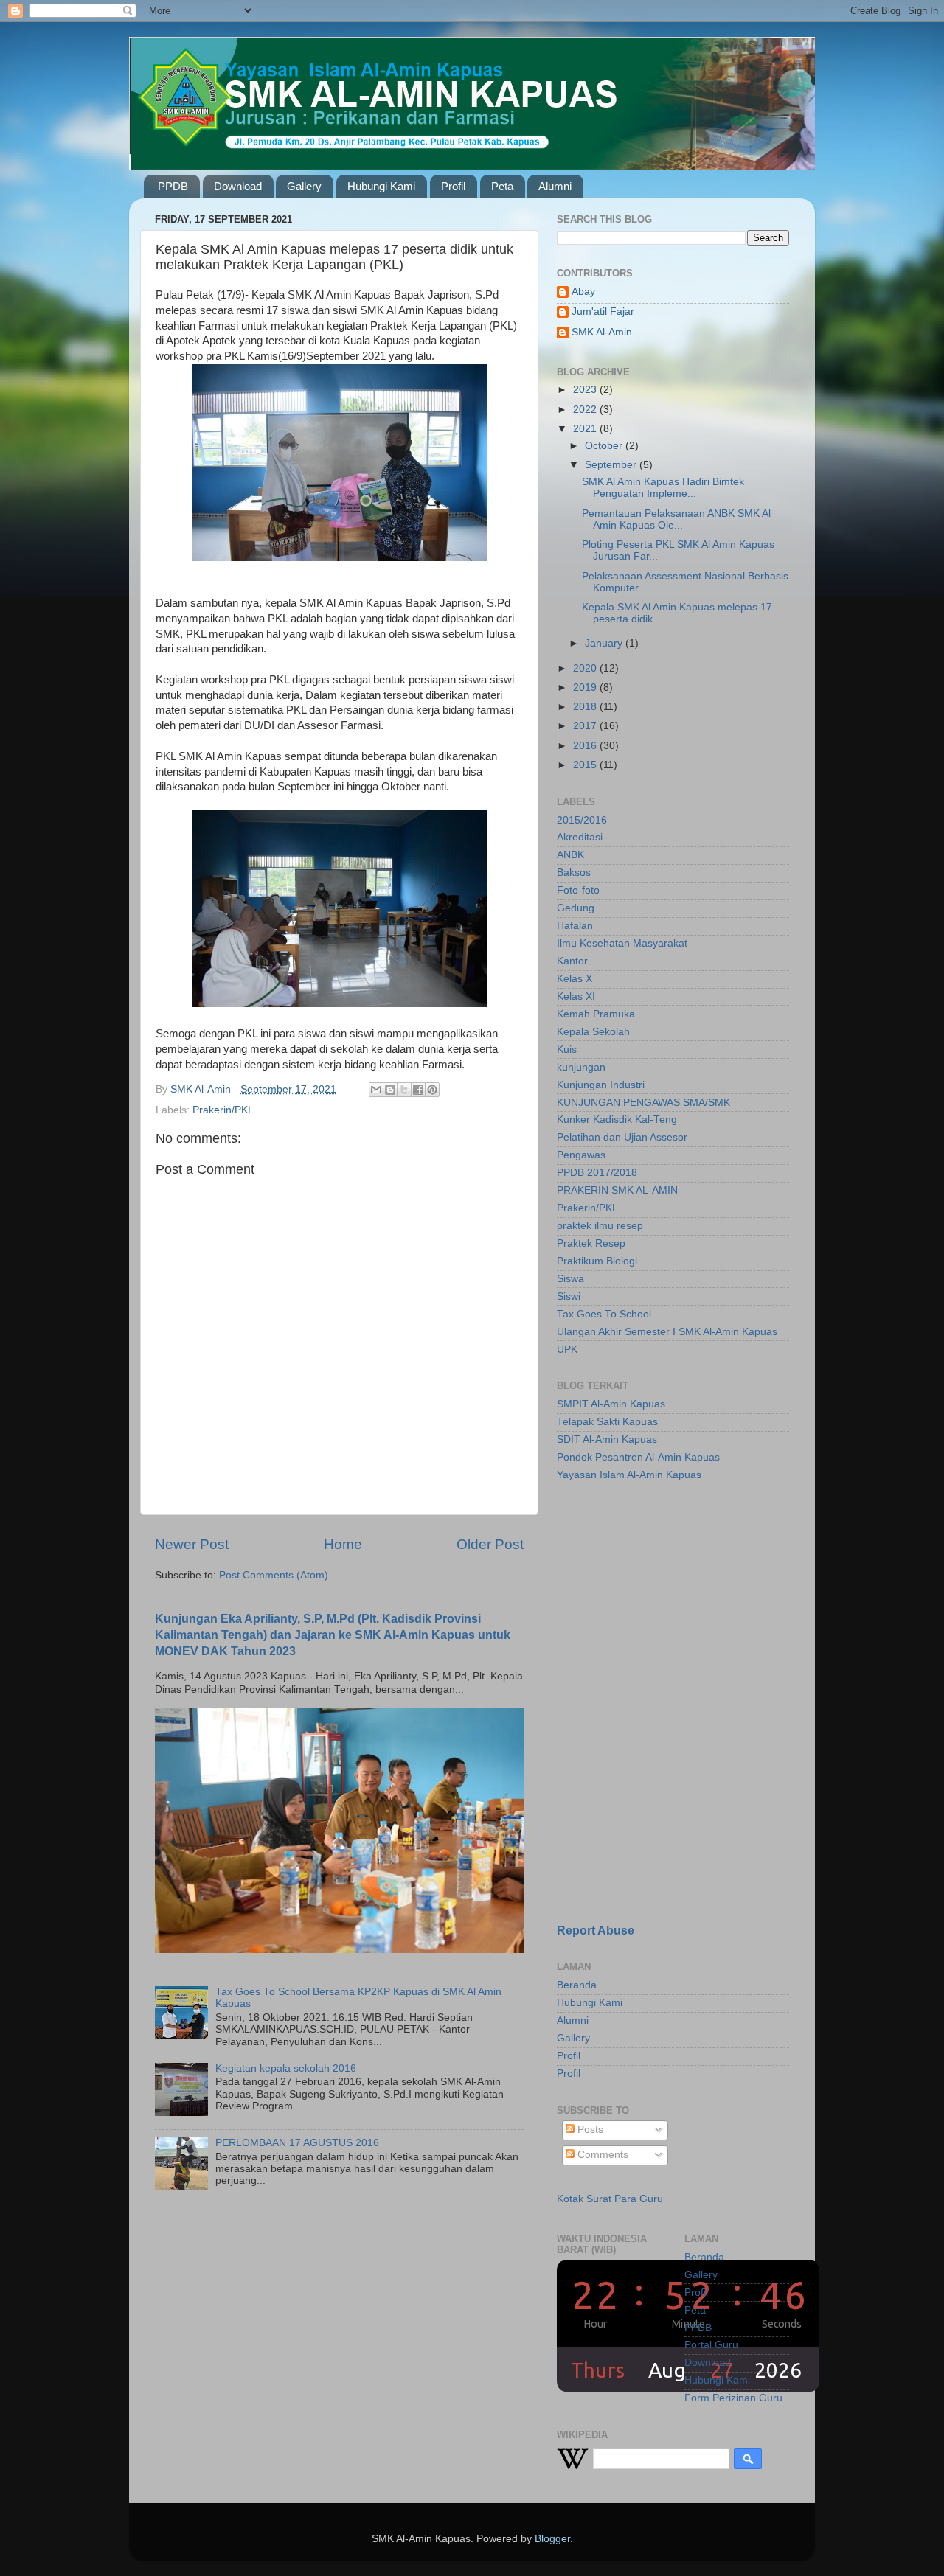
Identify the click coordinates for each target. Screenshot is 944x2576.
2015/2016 (582, 820)
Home (343, 1544)
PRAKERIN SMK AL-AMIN (617, 1190)
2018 (586, 707)
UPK (567, 1350)
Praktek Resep (591, 1243)
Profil (453, 186)
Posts (589, 2130)
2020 (586, 668)
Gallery (304, 186)
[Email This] (376, 1090)
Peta (502, 186)
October (605, 446)
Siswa (570, 1279)
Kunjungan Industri (601, 1085)
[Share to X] (404, 1090)
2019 (586, 687)
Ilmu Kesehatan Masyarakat (622, 943)
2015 (586, 765)
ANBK (570, 855)
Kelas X (575, 979)
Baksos (574, 873)
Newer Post (192, 1544)
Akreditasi (580, 837)
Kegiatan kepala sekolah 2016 (286, 2068)
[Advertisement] (649, 1598)
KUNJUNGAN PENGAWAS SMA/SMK (643, 1103)
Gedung (576, 908)
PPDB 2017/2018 (597, 1173)
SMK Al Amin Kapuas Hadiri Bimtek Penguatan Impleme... (663, 488)
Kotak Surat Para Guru (610, 2199)
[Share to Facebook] (418, 1090)
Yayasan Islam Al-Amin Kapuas (629, 1475)
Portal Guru (711, 2345)
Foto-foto (578, 890)
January (605, 643)
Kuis (567, 1049)
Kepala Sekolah (593, 1032)
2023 (586, 390)
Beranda (577, 1985)
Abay (583, 292)
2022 (586, 410)
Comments (601, 2155)
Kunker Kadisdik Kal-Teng (617, 1120)
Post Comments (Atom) (274, 1575)
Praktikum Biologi (597, 1261)
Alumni (555, 186)
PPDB (173, 186)
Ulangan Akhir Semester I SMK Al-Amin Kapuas (667, 1332)
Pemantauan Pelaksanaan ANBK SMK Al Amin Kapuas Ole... (676, 519)
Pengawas (581, 1155)
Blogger (552, 2539)
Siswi (569, 1296)
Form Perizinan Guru (733, 2398)
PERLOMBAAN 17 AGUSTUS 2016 (297, 2143)
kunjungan (581, 1067)
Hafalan (575, 926)
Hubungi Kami (381, 186)
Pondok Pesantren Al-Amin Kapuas (638, 1457)
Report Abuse (596, 1931)
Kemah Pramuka (596, 1014)
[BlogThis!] (390, 1090)
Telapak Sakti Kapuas (607, 1422)
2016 (586, 746)
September (612, 465)
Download (238, 186)
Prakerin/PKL (223, 1110)
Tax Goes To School (604, 1314)
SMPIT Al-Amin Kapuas (611, 1404)
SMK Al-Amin (602, 332)
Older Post (490, 1544)
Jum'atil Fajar (603, 311)
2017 (586, 726)
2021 (586, 429)
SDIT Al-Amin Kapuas (607, 1440)
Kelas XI (576, 996)
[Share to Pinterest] (432, 1090)
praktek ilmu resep (600, 1226)
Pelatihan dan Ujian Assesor (622, 1137)
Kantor (572, 961)
